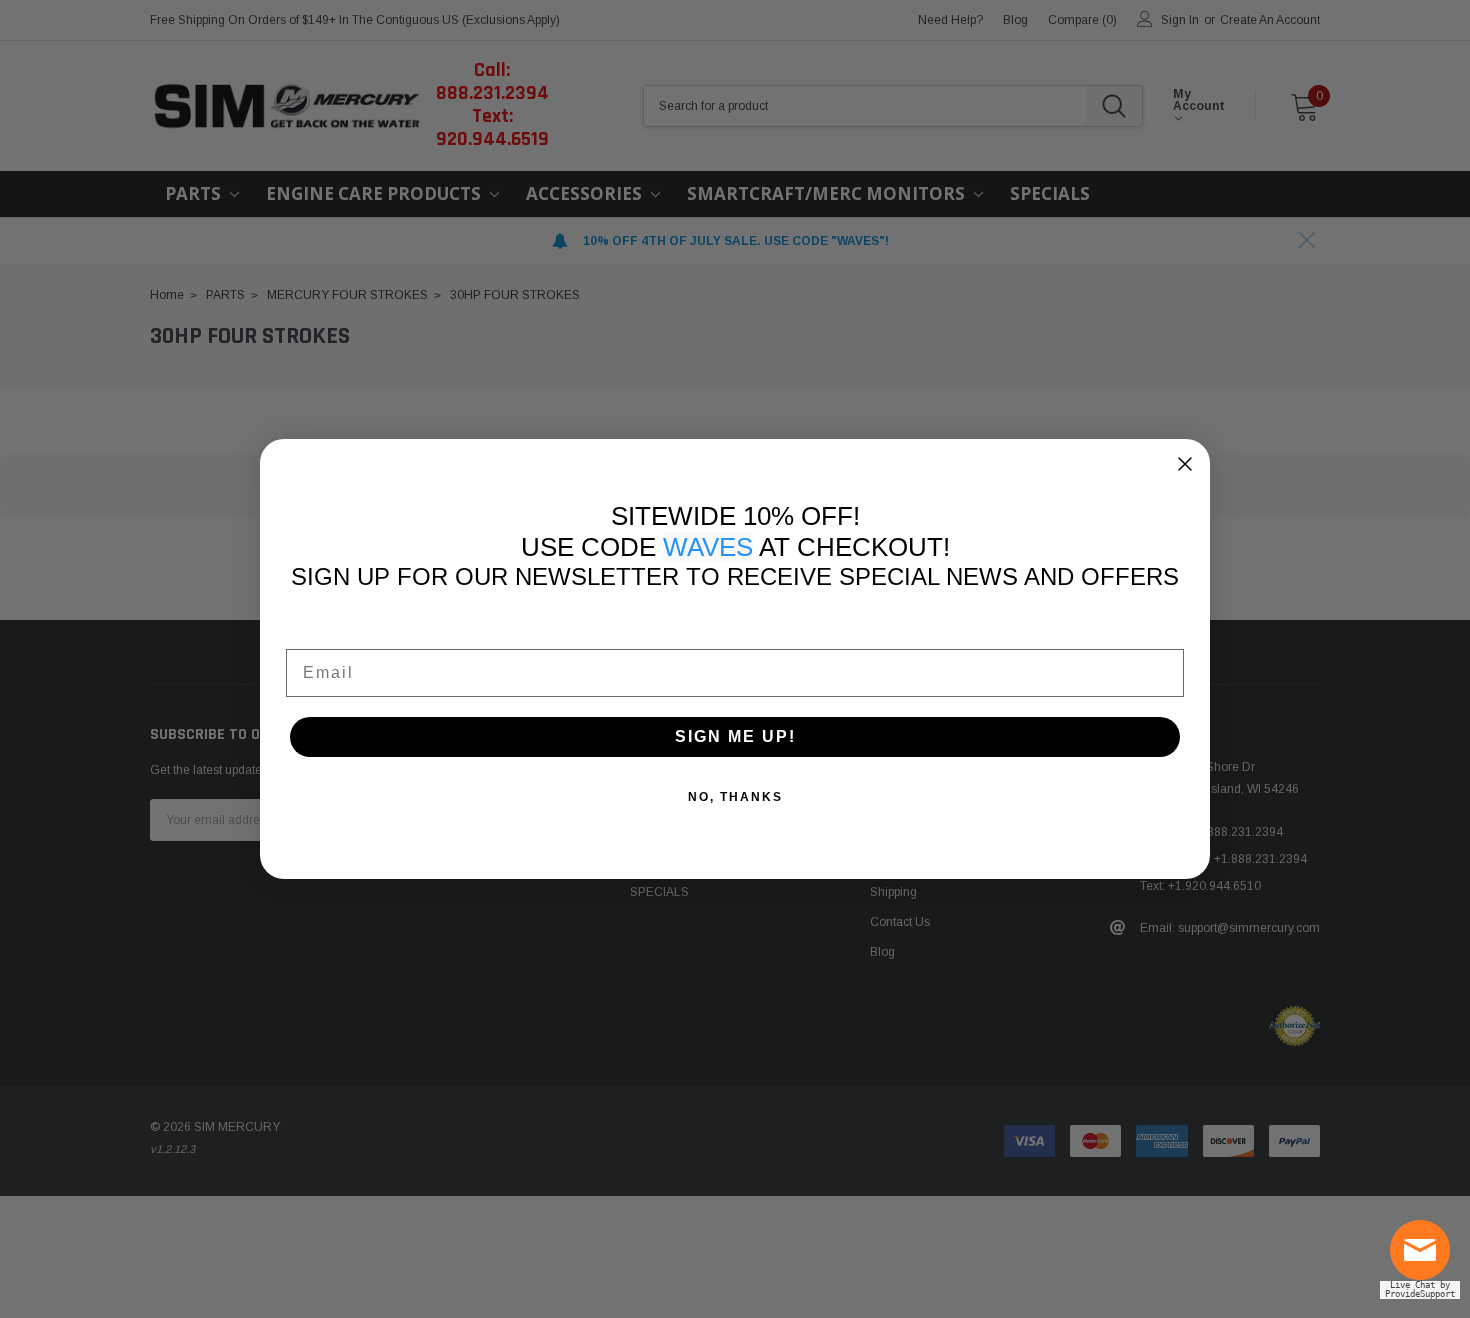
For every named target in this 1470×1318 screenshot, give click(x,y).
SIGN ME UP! (735, 736)
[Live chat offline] (1425, 1258)
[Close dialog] (1185, 464)
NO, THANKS (735, 797)
